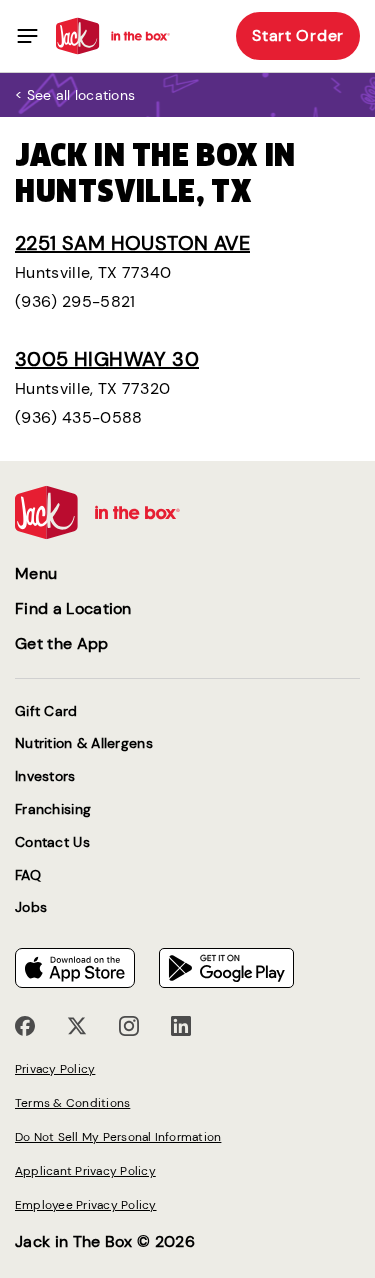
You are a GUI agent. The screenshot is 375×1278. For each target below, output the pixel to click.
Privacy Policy (55, 1069)
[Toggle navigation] (27, 36)
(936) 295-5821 (75, 301)
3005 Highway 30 (107, 359)
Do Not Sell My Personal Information (118, 1137)
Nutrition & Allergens (84, 743)
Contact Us (52, 842)
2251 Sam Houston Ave (132, 243)
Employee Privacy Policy (86, 1205)
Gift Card (46, 711)
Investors (45, 776)
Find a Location (73, 608)
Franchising (53, 809)
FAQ (28, 875)
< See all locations (75, 95)
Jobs (31, 907)
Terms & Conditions (72, 1103)
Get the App (62, 643)
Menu (36, 573)
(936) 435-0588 (78, 417)
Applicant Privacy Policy (85, 1171)
